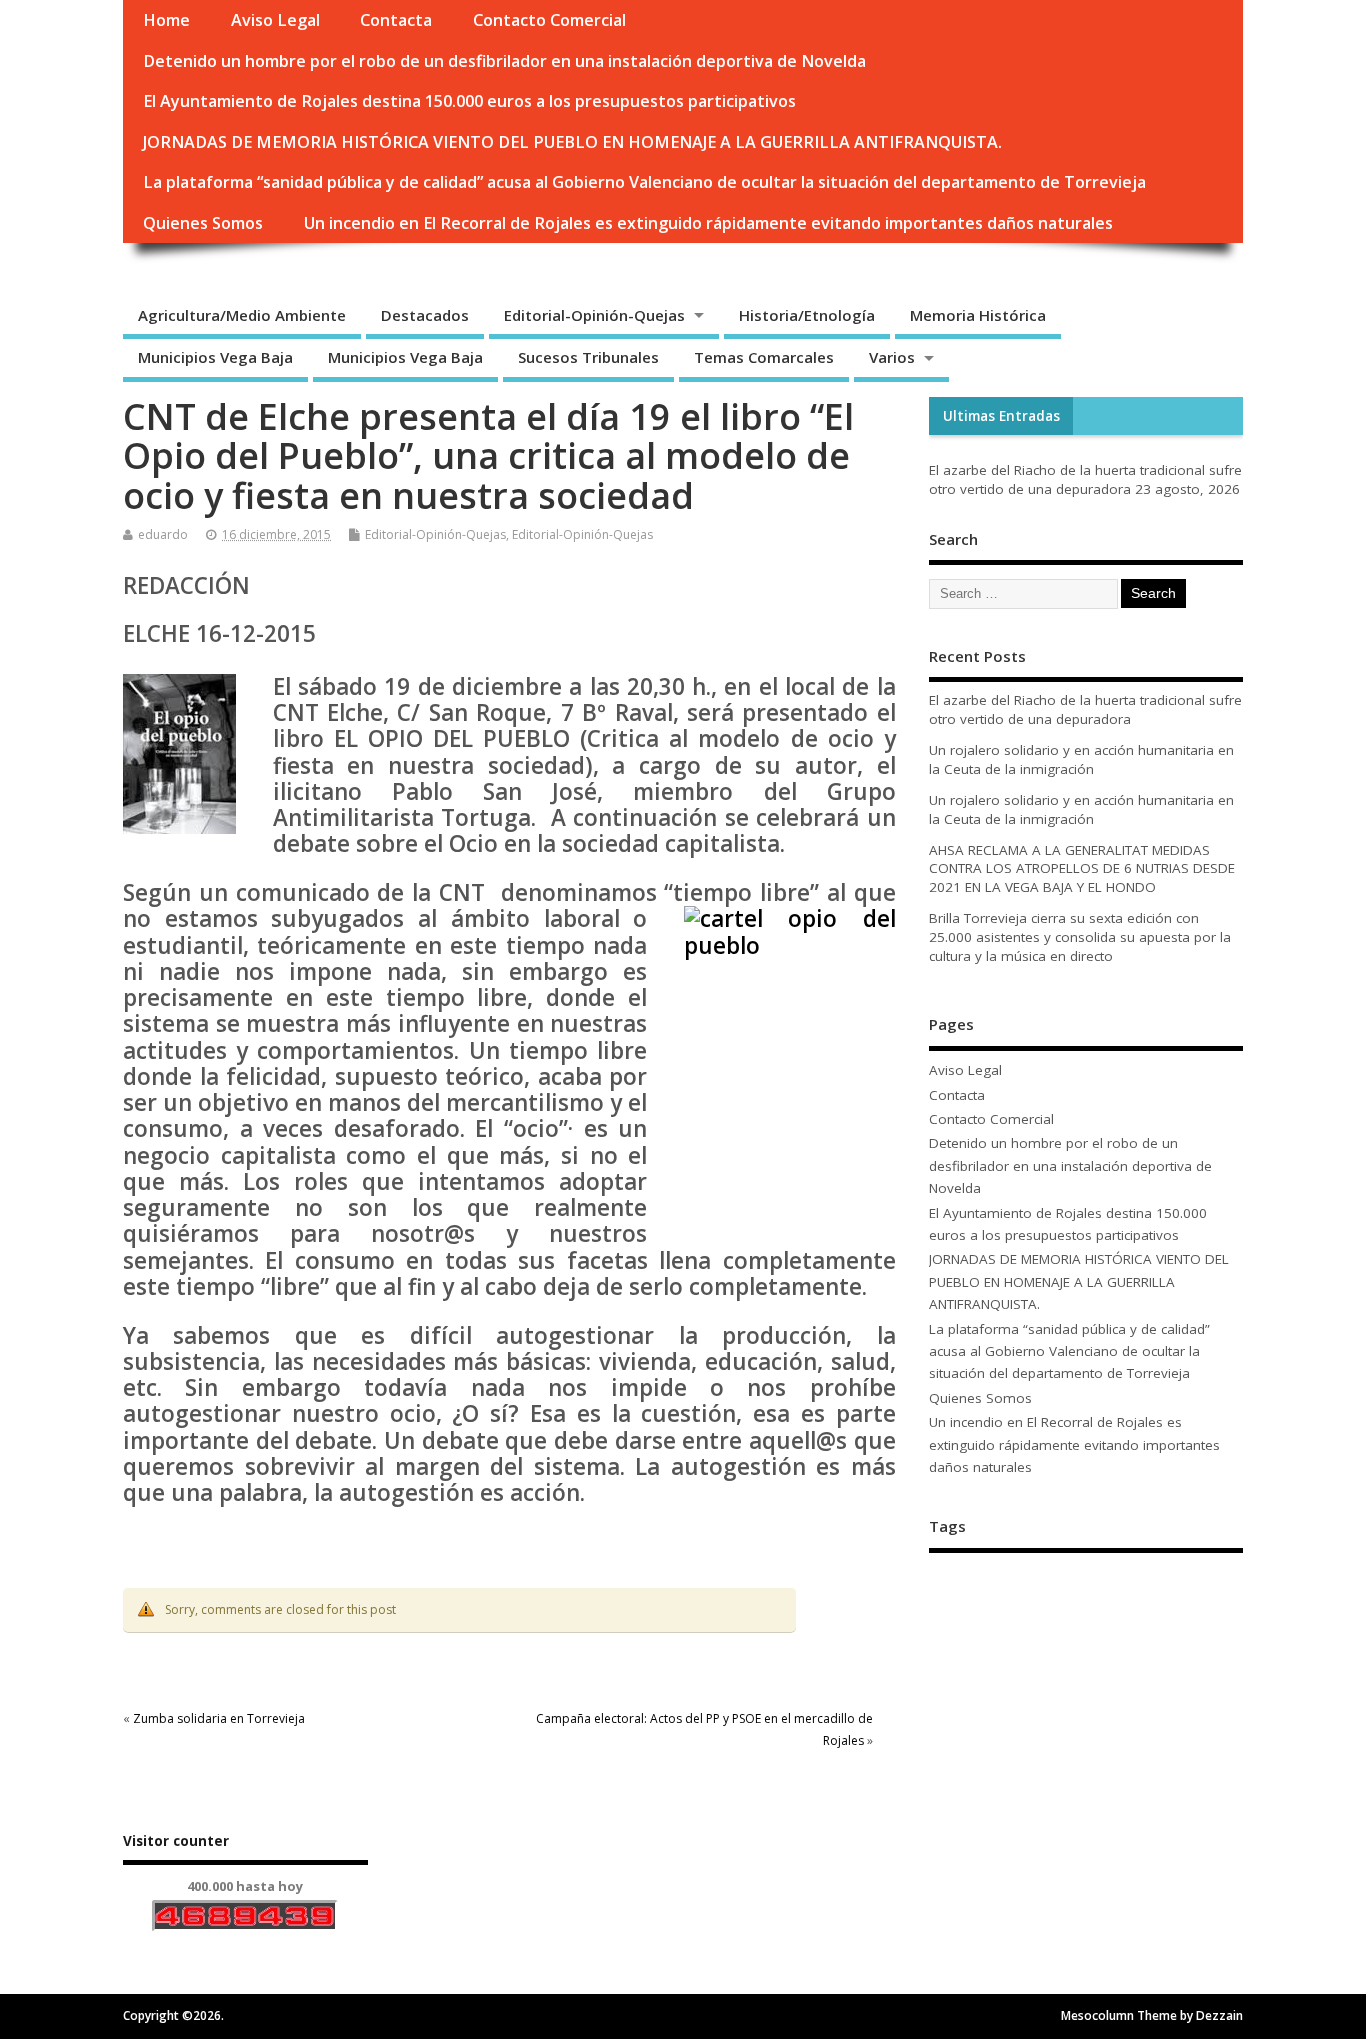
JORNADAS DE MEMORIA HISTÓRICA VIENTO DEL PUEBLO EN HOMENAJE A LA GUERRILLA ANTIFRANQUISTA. (572, 142)
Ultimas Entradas (1001, 416)
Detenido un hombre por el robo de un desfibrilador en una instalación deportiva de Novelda (504, 61)
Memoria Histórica (978, 315)
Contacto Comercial (549, 20)
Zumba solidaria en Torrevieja (219, 1718)
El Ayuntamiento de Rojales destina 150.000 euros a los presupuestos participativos (469, 101)
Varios (892, 357)
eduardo (163, 534)
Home (166, 20)
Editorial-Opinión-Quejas (594, 315)
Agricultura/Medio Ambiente (242, 315)
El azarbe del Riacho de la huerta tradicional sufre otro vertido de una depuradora (1085, 479)
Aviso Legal (275, 20)
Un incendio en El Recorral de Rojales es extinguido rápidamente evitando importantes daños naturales (708, 223)
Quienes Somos (203, 223)
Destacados (425, 315)
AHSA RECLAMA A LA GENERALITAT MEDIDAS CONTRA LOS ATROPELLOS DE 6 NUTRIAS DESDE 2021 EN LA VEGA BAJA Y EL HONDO (1082, 869)
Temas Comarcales (764, 357)
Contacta (396, 20)
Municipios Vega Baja (215, 357)
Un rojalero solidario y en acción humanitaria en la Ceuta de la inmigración (1081, 759)
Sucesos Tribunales (588, 357)
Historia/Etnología (807, 315)
